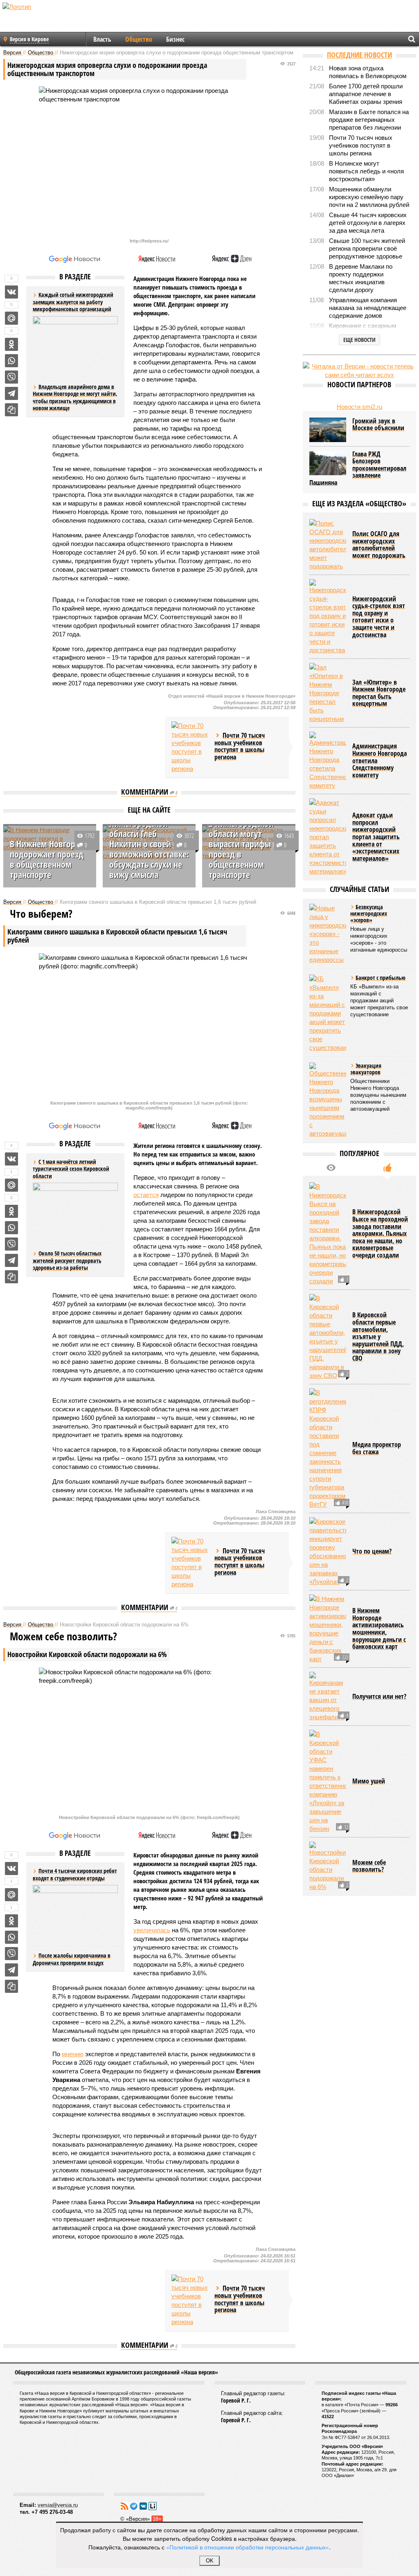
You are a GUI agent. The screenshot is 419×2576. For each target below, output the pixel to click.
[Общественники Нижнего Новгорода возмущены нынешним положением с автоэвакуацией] (328, 1100)
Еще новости (359, 340)
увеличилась (152, 1930)
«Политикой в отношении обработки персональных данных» (248, 2547)
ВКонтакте (143, 2506)
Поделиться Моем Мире (11, 318)
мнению (73, 2054)
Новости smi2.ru (359, 407)
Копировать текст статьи (11, 410)
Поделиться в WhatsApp (11, 361)
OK (210, 2561)
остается (146, 1195)
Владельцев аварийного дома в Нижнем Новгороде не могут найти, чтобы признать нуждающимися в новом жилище (75, 398)
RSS (124, 2506)
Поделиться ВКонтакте (11, 292)
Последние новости (359, 55)
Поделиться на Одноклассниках (11, 344)
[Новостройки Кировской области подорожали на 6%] (328, 1866)
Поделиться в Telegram (11, 393)
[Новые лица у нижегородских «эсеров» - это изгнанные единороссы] (328, 934)
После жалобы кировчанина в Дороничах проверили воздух (72, 1959)
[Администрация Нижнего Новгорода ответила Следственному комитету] (328, 761)
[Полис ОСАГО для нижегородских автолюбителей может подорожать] (328, 545)
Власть (102, 39)
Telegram (134, 2506)
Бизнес (175, 39)
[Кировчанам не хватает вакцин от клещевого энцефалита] (328, 1697)
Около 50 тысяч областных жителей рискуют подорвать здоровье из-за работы (67, 1260)
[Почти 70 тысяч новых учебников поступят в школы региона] (190, 747)
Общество (139, 39)
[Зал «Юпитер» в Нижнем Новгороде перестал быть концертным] (328, 693)
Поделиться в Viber (11, 377)
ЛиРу (153, 2506)
